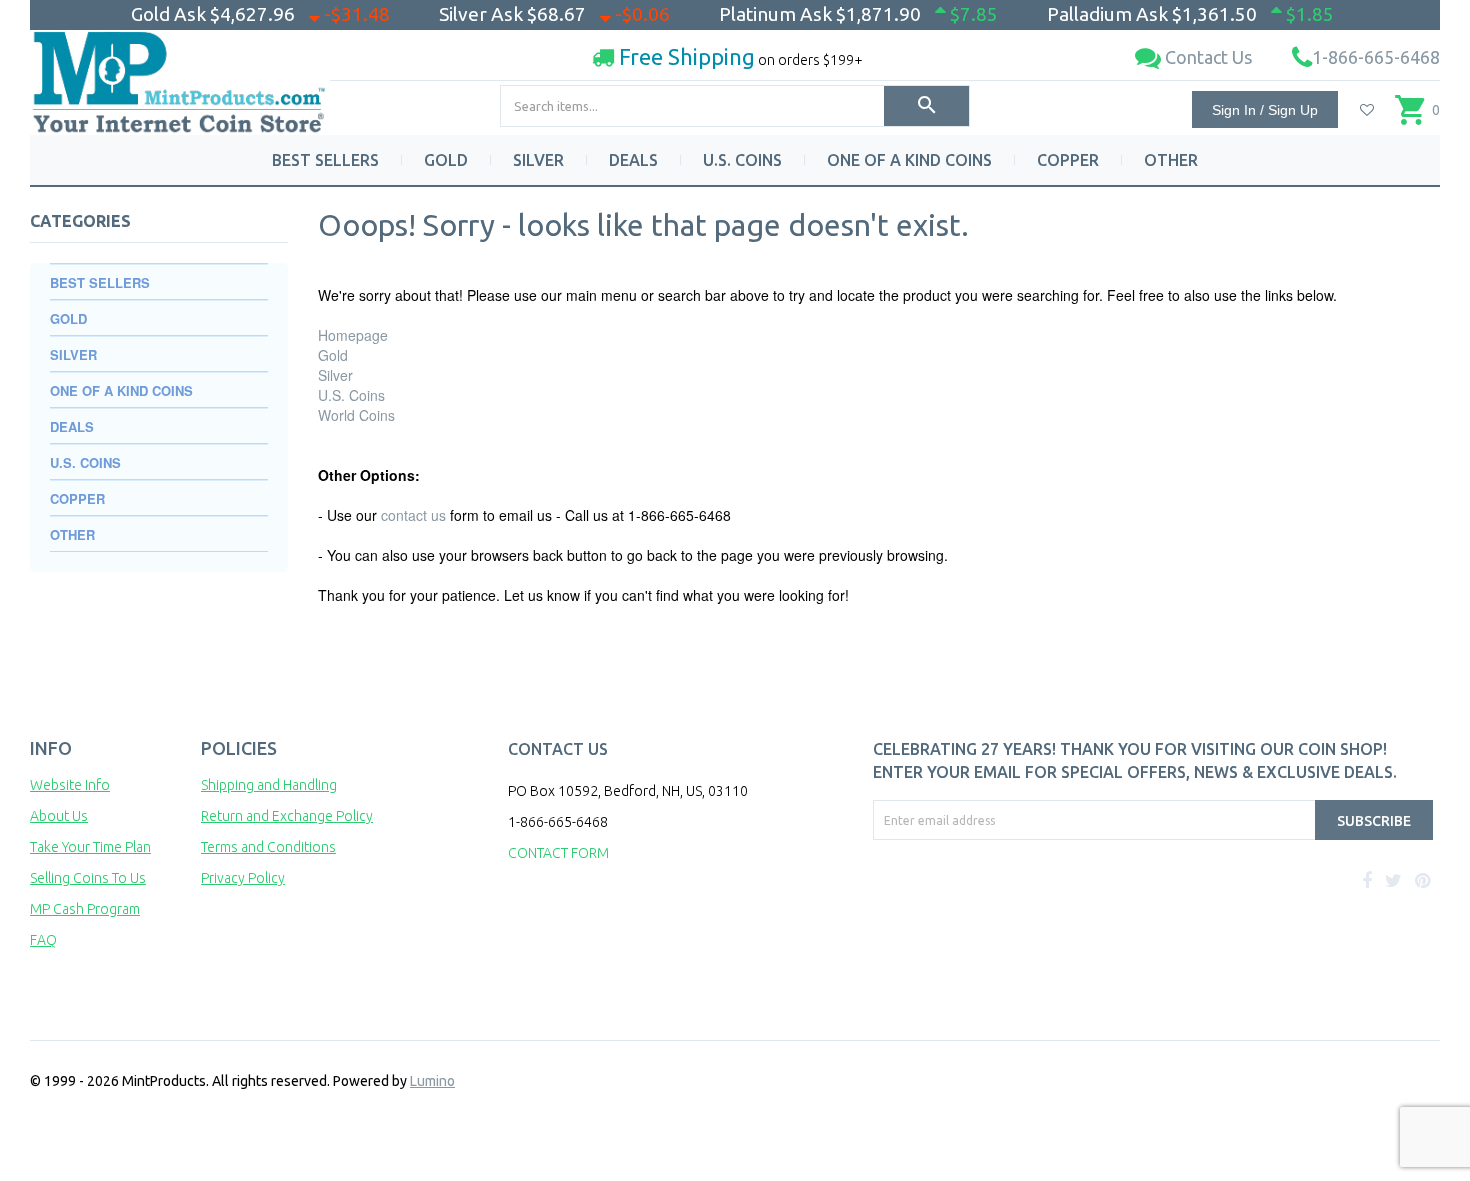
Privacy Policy (243, 878)
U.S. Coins (351, 395)
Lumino (432, 1081)
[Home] (180, 74)
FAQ (43, 940)
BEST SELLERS (325, 160)
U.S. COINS (742, 160)
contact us (413, 515)
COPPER (1068, 160)
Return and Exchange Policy (287, 816)
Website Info (70, 785)
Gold (333, 355)
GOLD (446, 160)
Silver (335, 375)
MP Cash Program (85, 909)
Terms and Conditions (268, 847)
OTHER (1171, 160)
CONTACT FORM (558, 853)
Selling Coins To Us (88, 878)
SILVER (538, 160)
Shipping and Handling (269, 785)
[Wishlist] (1367, 110)
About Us (59, 816)
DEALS (633, 160)
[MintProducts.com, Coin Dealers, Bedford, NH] (988, 915)
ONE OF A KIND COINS (909, 160)
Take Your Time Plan (90, 847)
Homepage (353, 335)
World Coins (356, 415)
